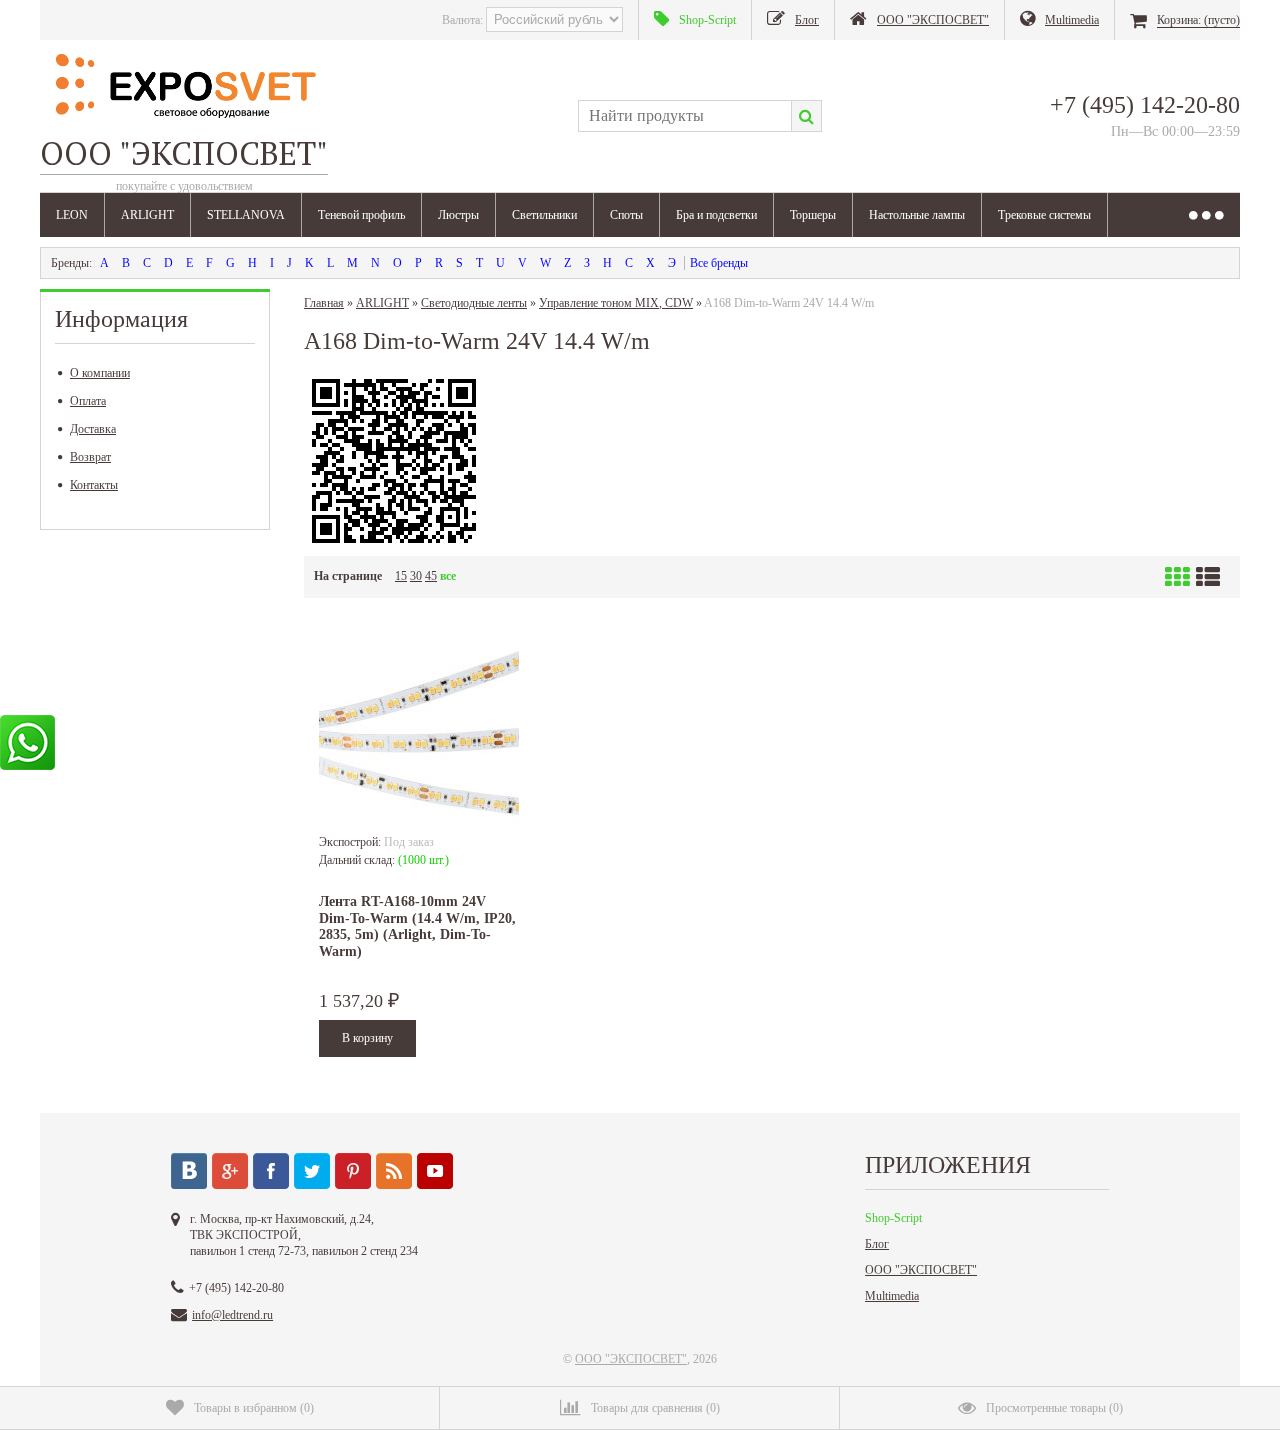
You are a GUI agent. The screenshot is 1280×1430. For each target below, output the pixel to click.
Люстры (458, 215)
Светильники (544, 215)
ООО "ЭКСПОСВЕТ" (921, 1270)
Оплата (88, 401)
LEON (72, 215)
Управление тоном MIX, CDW (616, 303)
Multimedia (892, 1296)
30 (416, 576)
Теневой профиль (361, 215)
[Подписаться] (394, 1171)
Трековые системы (1044, 215)
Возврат (90, 457)
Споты (626, 215)
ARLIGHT (147, 215)
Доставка (93, 429)
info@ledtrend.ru (232, 1315)
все (448, 576)
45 (431, 576)
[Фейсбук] (271, 1171)
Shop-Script (893, 1218)
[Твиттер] (312, 1171)
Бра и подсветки (716, 215)
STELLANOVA (246, 215)
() (254, 1408)
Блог (877, 1244)
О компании (100, 373)
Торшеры (813, 215)
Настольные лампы (917, 215)
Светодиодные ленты (474, 303)
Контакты (94, 485)
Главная (324, 303)
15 (401, 576)
